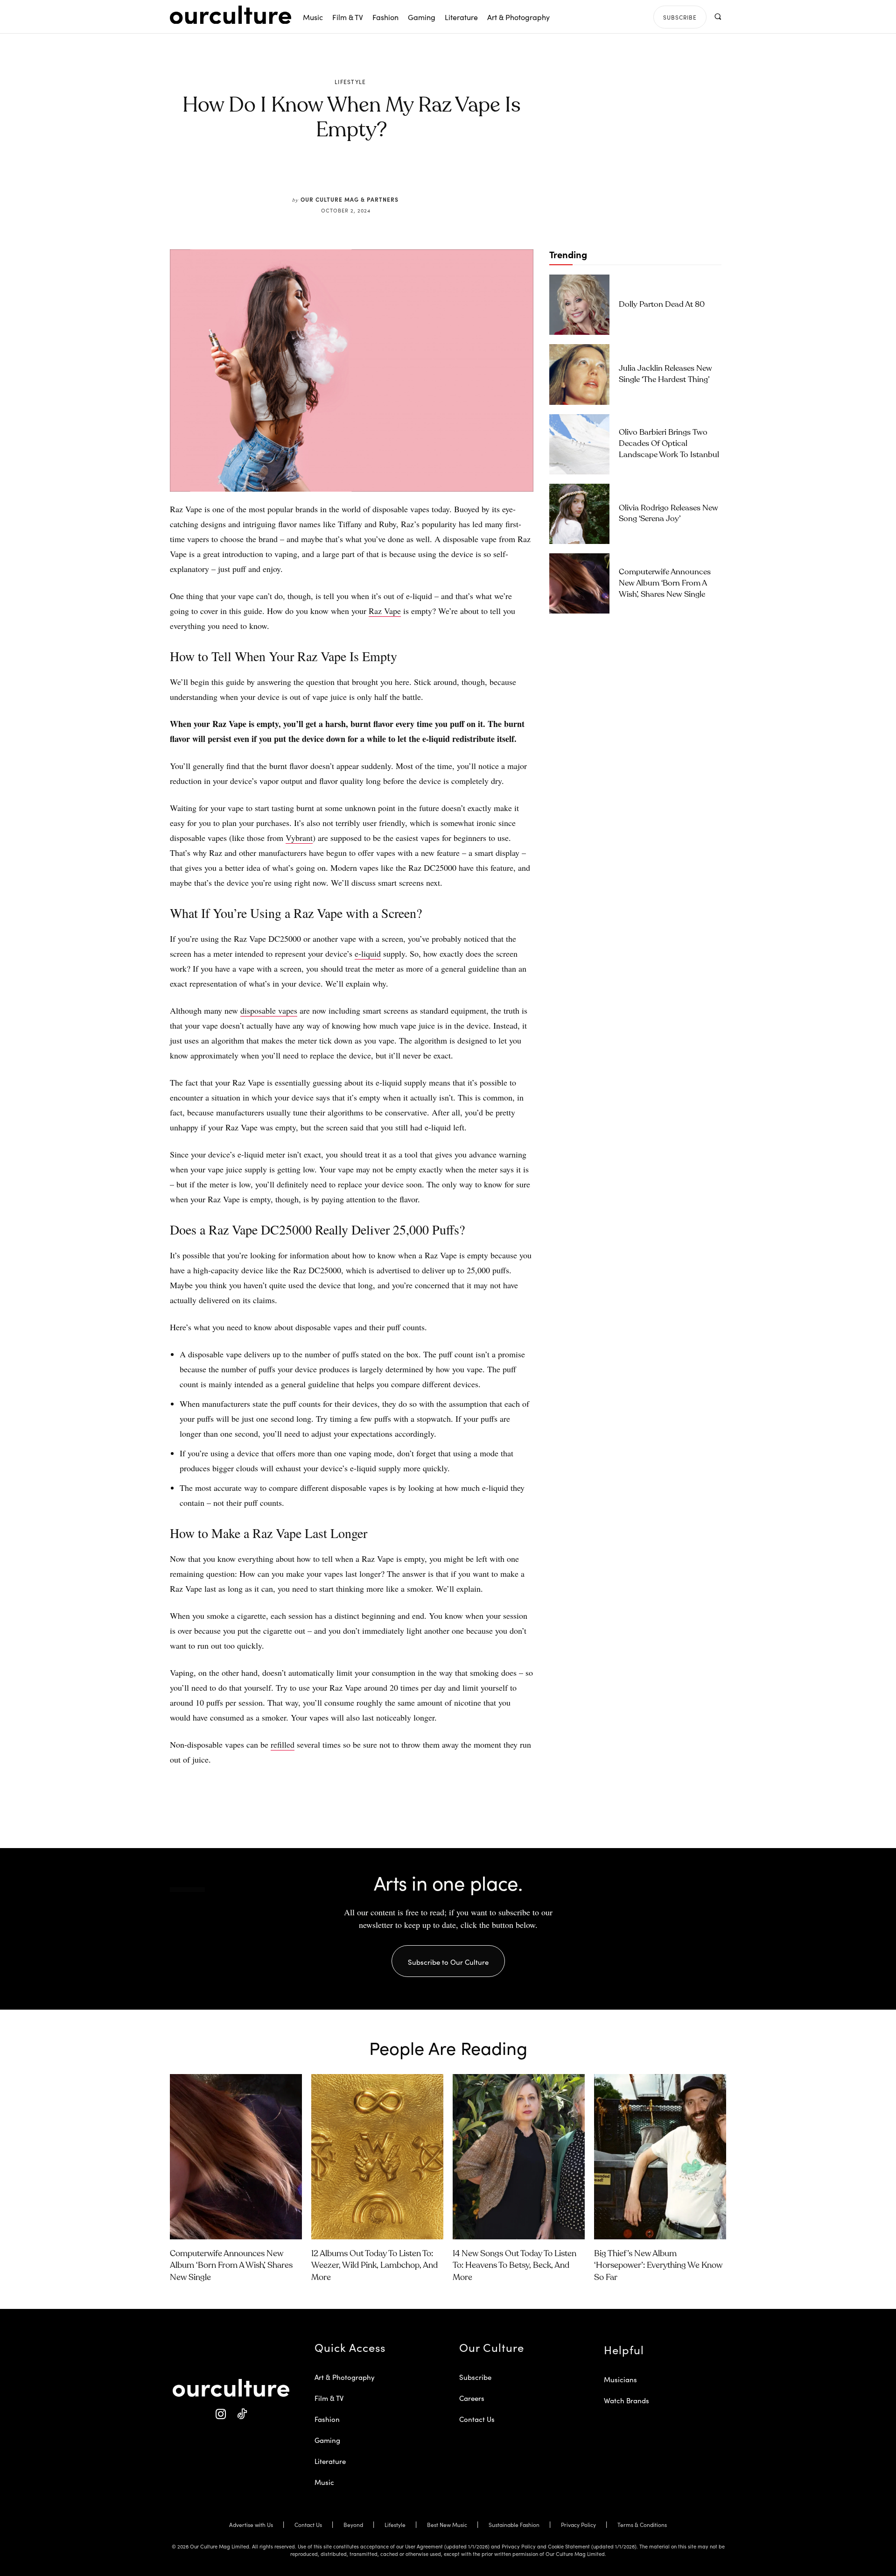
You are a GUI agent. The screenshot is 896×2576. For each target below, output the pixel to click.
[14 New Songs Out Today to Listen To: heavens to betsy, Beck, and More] (519, 2157)
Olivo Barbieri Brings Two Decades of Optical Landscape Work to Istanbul (669, 444)
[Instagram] (220, 2414)
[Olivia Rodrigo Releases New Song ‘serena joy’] (579, 514)
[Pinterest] (357, 174)
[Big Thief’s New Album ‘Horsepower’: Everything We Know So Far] (660, 2157)
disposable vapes (269, 1010)
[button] (717, 17)
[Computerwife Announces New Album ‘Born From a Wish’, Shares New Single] (579, 583)
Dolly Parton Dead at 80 (662, 305)
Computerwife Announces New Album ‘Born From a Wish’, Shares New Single (665, 583)
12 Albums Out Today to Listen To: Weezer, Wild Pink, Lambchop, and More (374, 2265)
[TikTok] (241, 2414)
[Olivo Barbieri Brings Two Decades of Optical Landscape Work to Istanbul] (579, 444)
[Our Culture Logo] (231, 15)
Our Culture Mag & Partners (350, 199)
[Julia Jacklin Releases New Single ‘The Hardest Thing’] (579, 374)
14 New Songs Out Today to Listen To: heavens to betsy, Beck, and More (514, 2265)
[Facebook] (336, 174)
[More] (422, 174)
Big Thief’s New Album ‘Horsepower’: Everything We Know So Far (658, 2265)
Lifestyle (350, 82)
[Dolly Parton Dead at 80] (579, 305)
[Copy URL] (400, 174)
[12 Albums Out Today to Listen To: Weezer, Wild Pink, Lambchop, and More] (377, 2157)
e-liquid (368, 953)
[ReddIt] (379, 174)
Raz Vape (385, 611)
